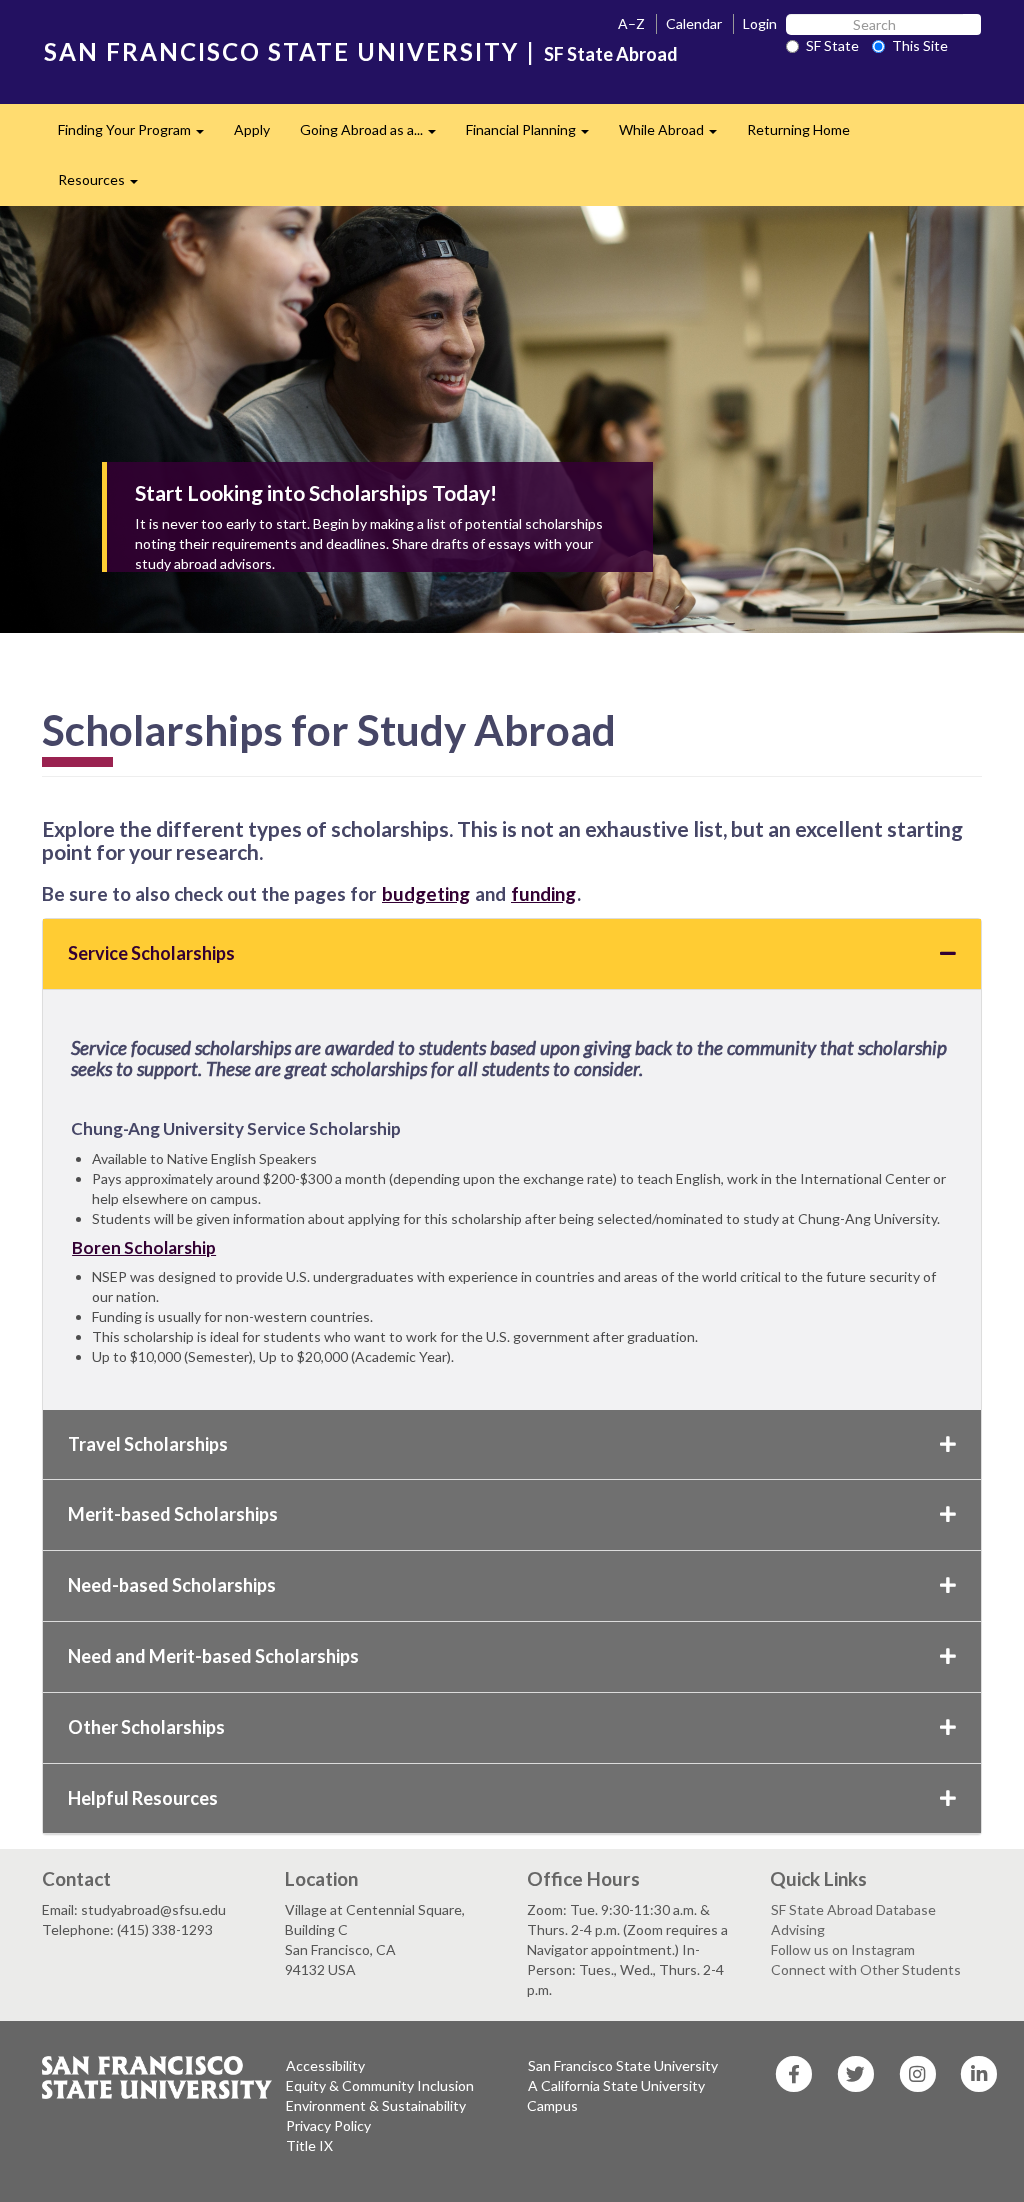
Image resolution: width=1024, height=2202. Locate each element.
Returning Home (798, 129)
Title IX (309, 2145)
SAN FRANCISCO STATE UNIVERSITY (281, 51)
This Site (920, 45)
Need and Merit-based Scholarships (213, 1656)
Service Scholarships (151, 953)
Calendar (694, 23)
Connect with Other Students (866, 1969)
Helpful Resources (143, 1798)
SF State (832, 45)
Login (760, 23)
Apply (252, 129)
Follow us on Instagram (843, 1949)
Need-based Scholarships (172, 1585)
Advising (798, 1929)
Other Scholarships (146, 1727)
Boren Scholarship (144, 1247)
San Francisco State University (623, 2065)
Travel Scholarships (148, 1444)
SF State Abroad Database (853, 1909)
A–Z (631, 23)
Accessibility (325, 2065)
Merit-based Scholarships (173, 1514)
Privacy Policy (328, 2125)
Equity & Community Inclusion (380, 2085)
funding (543, 893)
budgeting (426, 893)
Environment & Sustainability (376, 2105)
